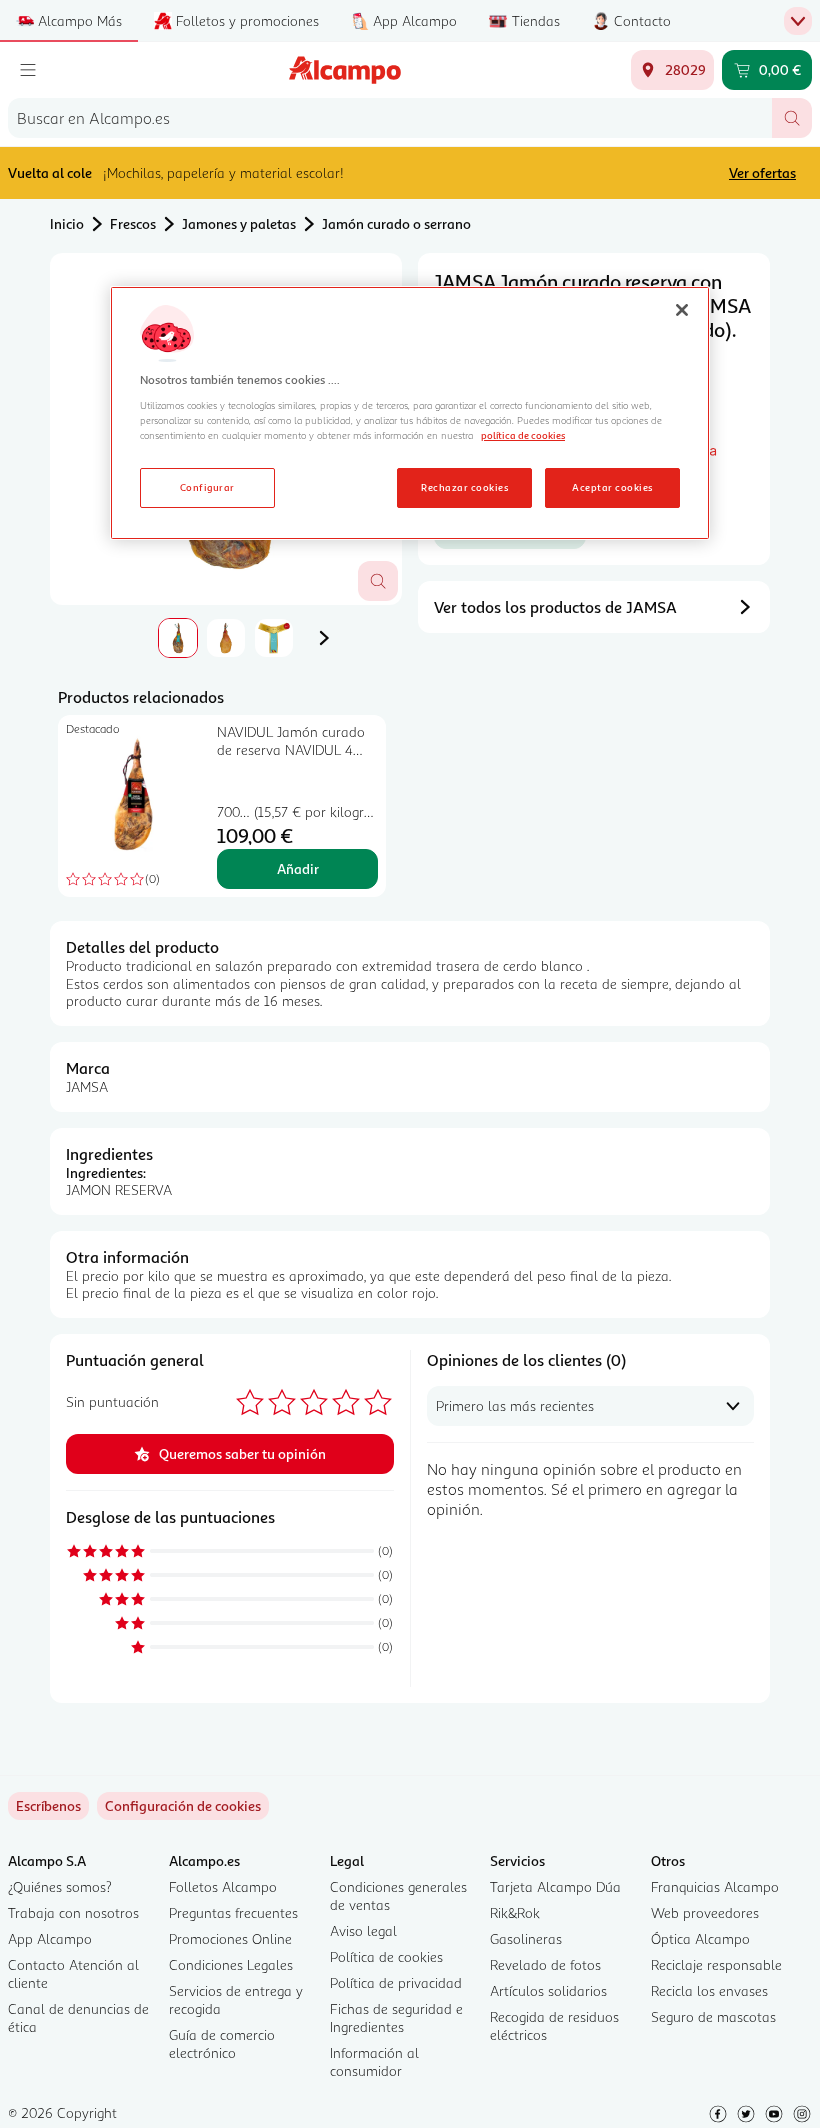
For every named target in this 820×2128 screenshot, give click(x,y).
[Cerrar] (682, 310)
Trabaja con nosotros (73, 1912)
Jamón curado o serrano (396, 223)
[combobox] (390, 118)
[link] (183, 1806)
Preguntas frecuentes (233, 1912)
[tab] (178, 638)
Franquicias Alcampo (715, 1886)
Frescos (133, 223)
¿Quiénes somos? (60, 1886)
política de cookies (523, 435)
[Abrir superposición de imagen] (378, 581)
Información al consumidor (374, 2061)
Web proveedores (705, 1912)
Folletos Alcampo (223, 1886)
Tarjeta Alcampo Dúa (555, 1886)
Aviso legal (363, 1930)
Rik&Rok (515, 1912)
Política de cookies (386, 1956)
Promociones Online (230, 1938)
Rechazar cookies (464, 487)
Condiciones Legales (231, 1964)
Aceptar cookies (612, 487)
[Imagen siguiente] (324, 638)
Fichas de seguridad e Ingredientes (396, 2017)
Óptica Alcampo (700, 1938)
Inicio (67, 223)
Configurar (207, 487)
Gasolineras (526, 1938)
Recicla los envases (709, 1990)
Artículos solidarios (548, 1990)
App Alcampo (50, 1938)
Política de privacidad (396, 1982)
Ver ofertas (762, 172)
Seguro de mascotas (713, 2016)
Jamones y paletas (239, 223)
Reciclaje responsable (716, 1964)
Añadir (298, 868)
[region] (410, 413)
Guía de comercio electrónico (222, 2043)
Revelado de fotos (545, 1964)
